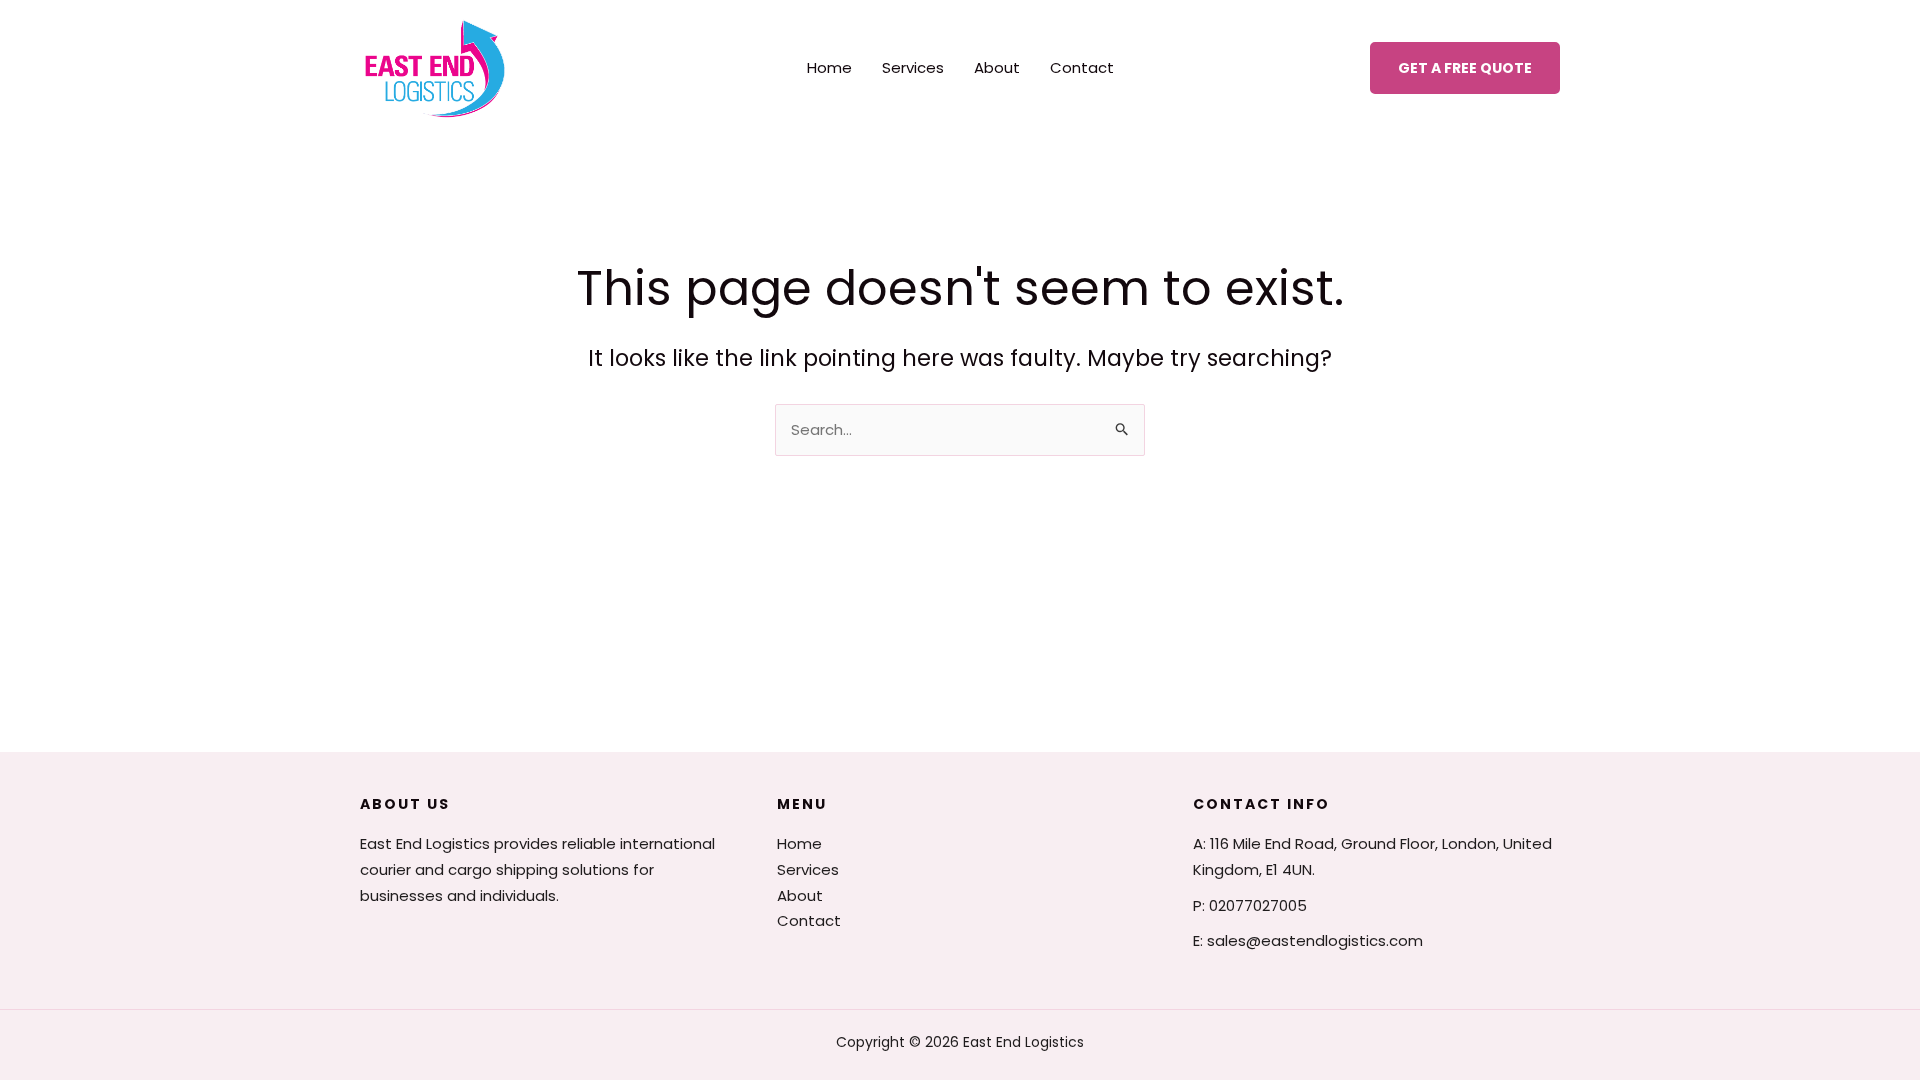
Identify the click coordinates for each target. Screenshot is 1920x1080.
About (997, 67)
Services (913, 67)
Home (829, 67)
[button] (1465, 68)
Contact (1082, 67)
